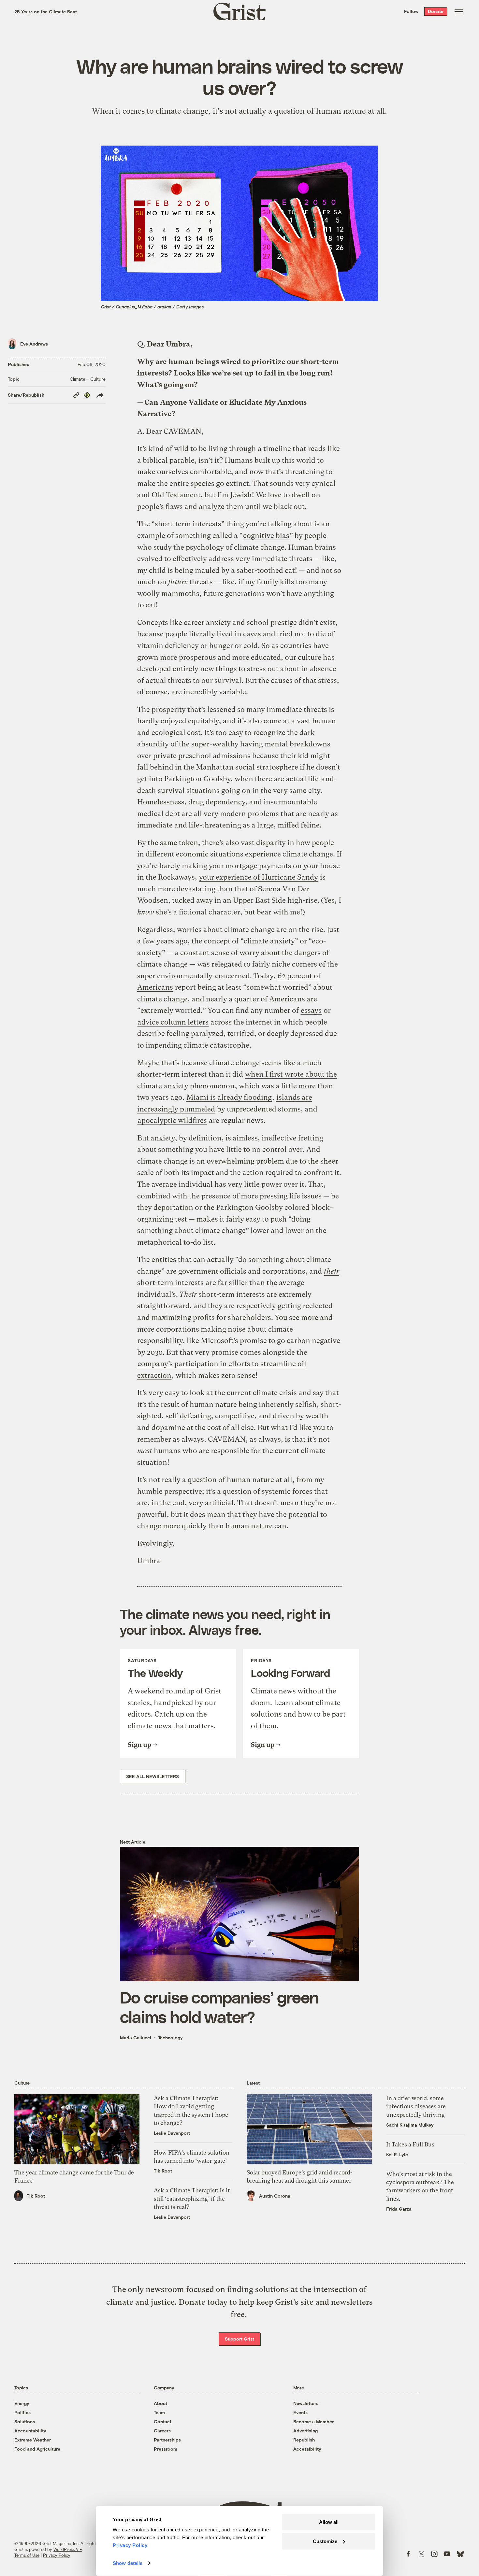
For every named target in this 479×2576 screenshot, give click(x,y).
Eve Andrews (34, 344)
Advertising (305, 2431)
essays (311, 1010)
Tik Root (36, 2196)
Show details (128, 2563)
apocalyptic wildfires (172, 1120)
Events (300, 2412)
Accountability (30, 2431)
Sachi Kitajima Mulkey (410, 2125)
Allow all (329, 2522)
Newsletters (306, 2403)
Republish (304, 2440)
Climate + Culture (88, 379)
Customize (325, 2541)
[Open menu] (459, 11)
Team (159, 2412)
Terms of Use (27, 2555)
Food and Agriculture (37, 2449)
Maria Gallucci (136, 2038)
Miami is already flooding (229, 1097)
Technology (170, 2038)
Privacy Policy (57, 2555)
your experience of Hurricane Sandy (259, 877)
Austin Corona (275, 2196)
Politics (22, 2412)
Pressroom (166, 2449)
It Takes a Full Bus (410, 2144)
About (160, 2403)
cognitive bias (266, 536)
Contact (163, 2421)
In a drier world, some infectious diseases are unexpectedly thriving (416, 2106)
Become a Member (313, 2421)
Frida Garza (399, 2209)
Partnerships (167, 2440)
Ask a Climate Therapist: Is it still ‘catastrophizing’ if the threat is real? (192, 2198)
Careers (162, 2431)
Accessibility (307, 2449)
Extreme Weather (33, 2440)
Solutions (25, 2421)
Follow (411, 11)
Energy (22, 2403)
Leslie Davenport (172, 2133)
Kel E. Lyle (397, 2154)
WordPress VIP (68, 2549)
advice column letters (173, 1022)
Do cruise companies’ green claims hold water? (219, 2007)
